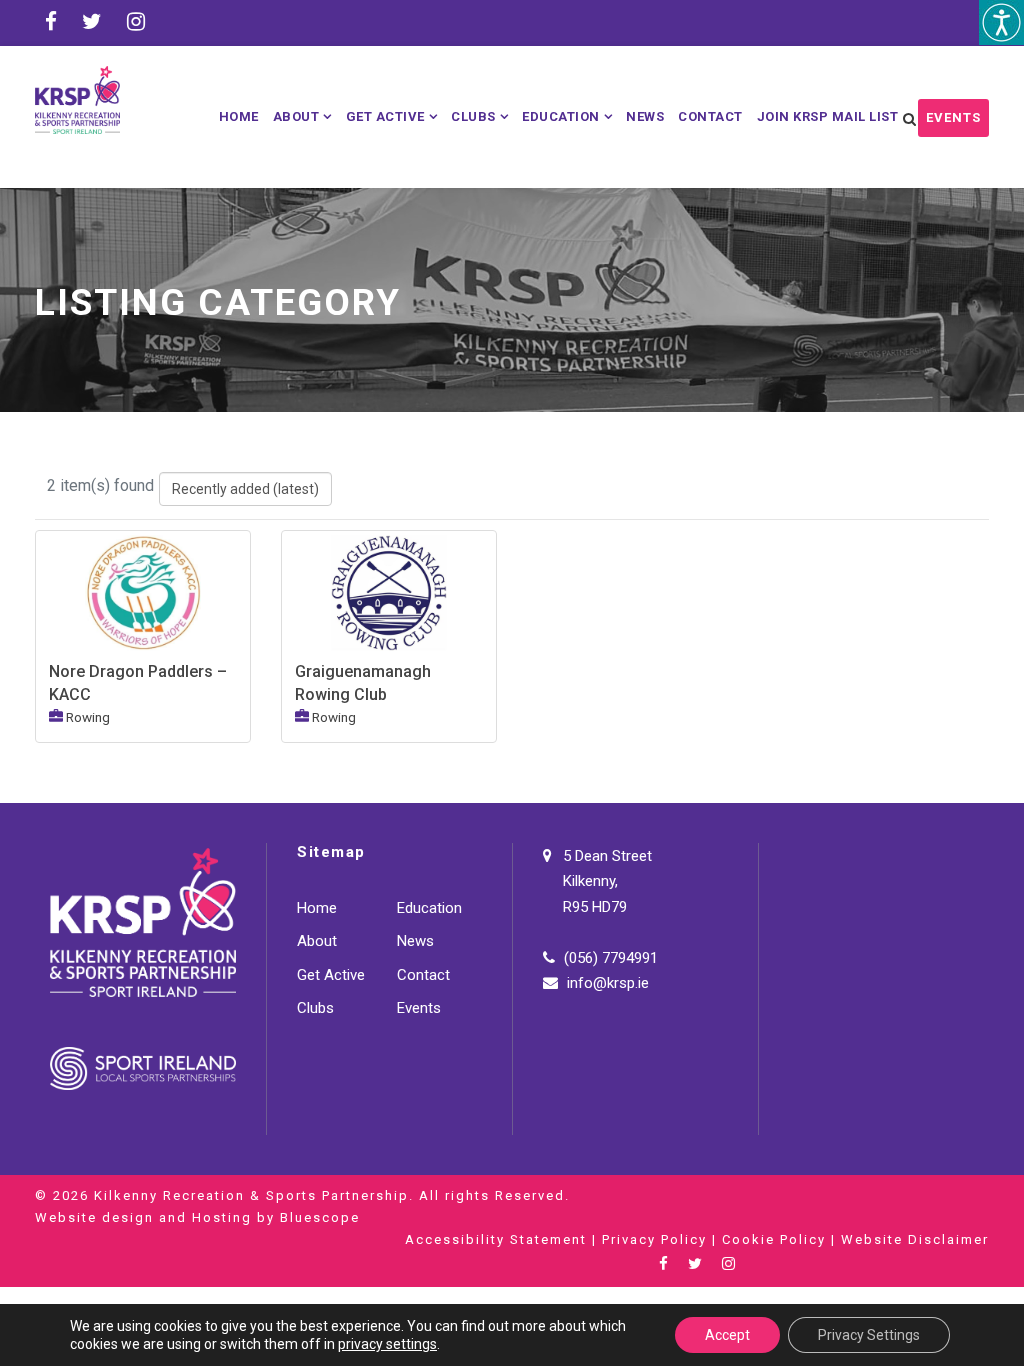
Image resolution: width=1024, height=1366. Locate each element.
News (645, 116)
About (296, 116)
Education (561, 116)
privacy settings (387, 1344)
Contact (710, 116)
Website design (94, 1217)
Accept (727, 1335)
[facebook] (51, 22)
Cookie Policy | (781, 1239)
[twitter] (92, 22)
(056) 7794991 (611, 958)
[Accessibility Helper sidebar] (1001, 22)
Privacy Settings (869, 1335)
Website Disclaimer (915, 1239)
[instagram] (136, 22)
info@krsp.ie (608, 983)
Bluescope (320, 1217)
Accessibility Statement (496, 1239)
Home (239, 116)
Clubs (473, 116)
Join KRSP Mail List (828, 116)
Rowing (88, 717)
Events (953, 117)
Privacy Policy (654, 1239)
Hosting (222, 1217)
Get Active (385, 116)
